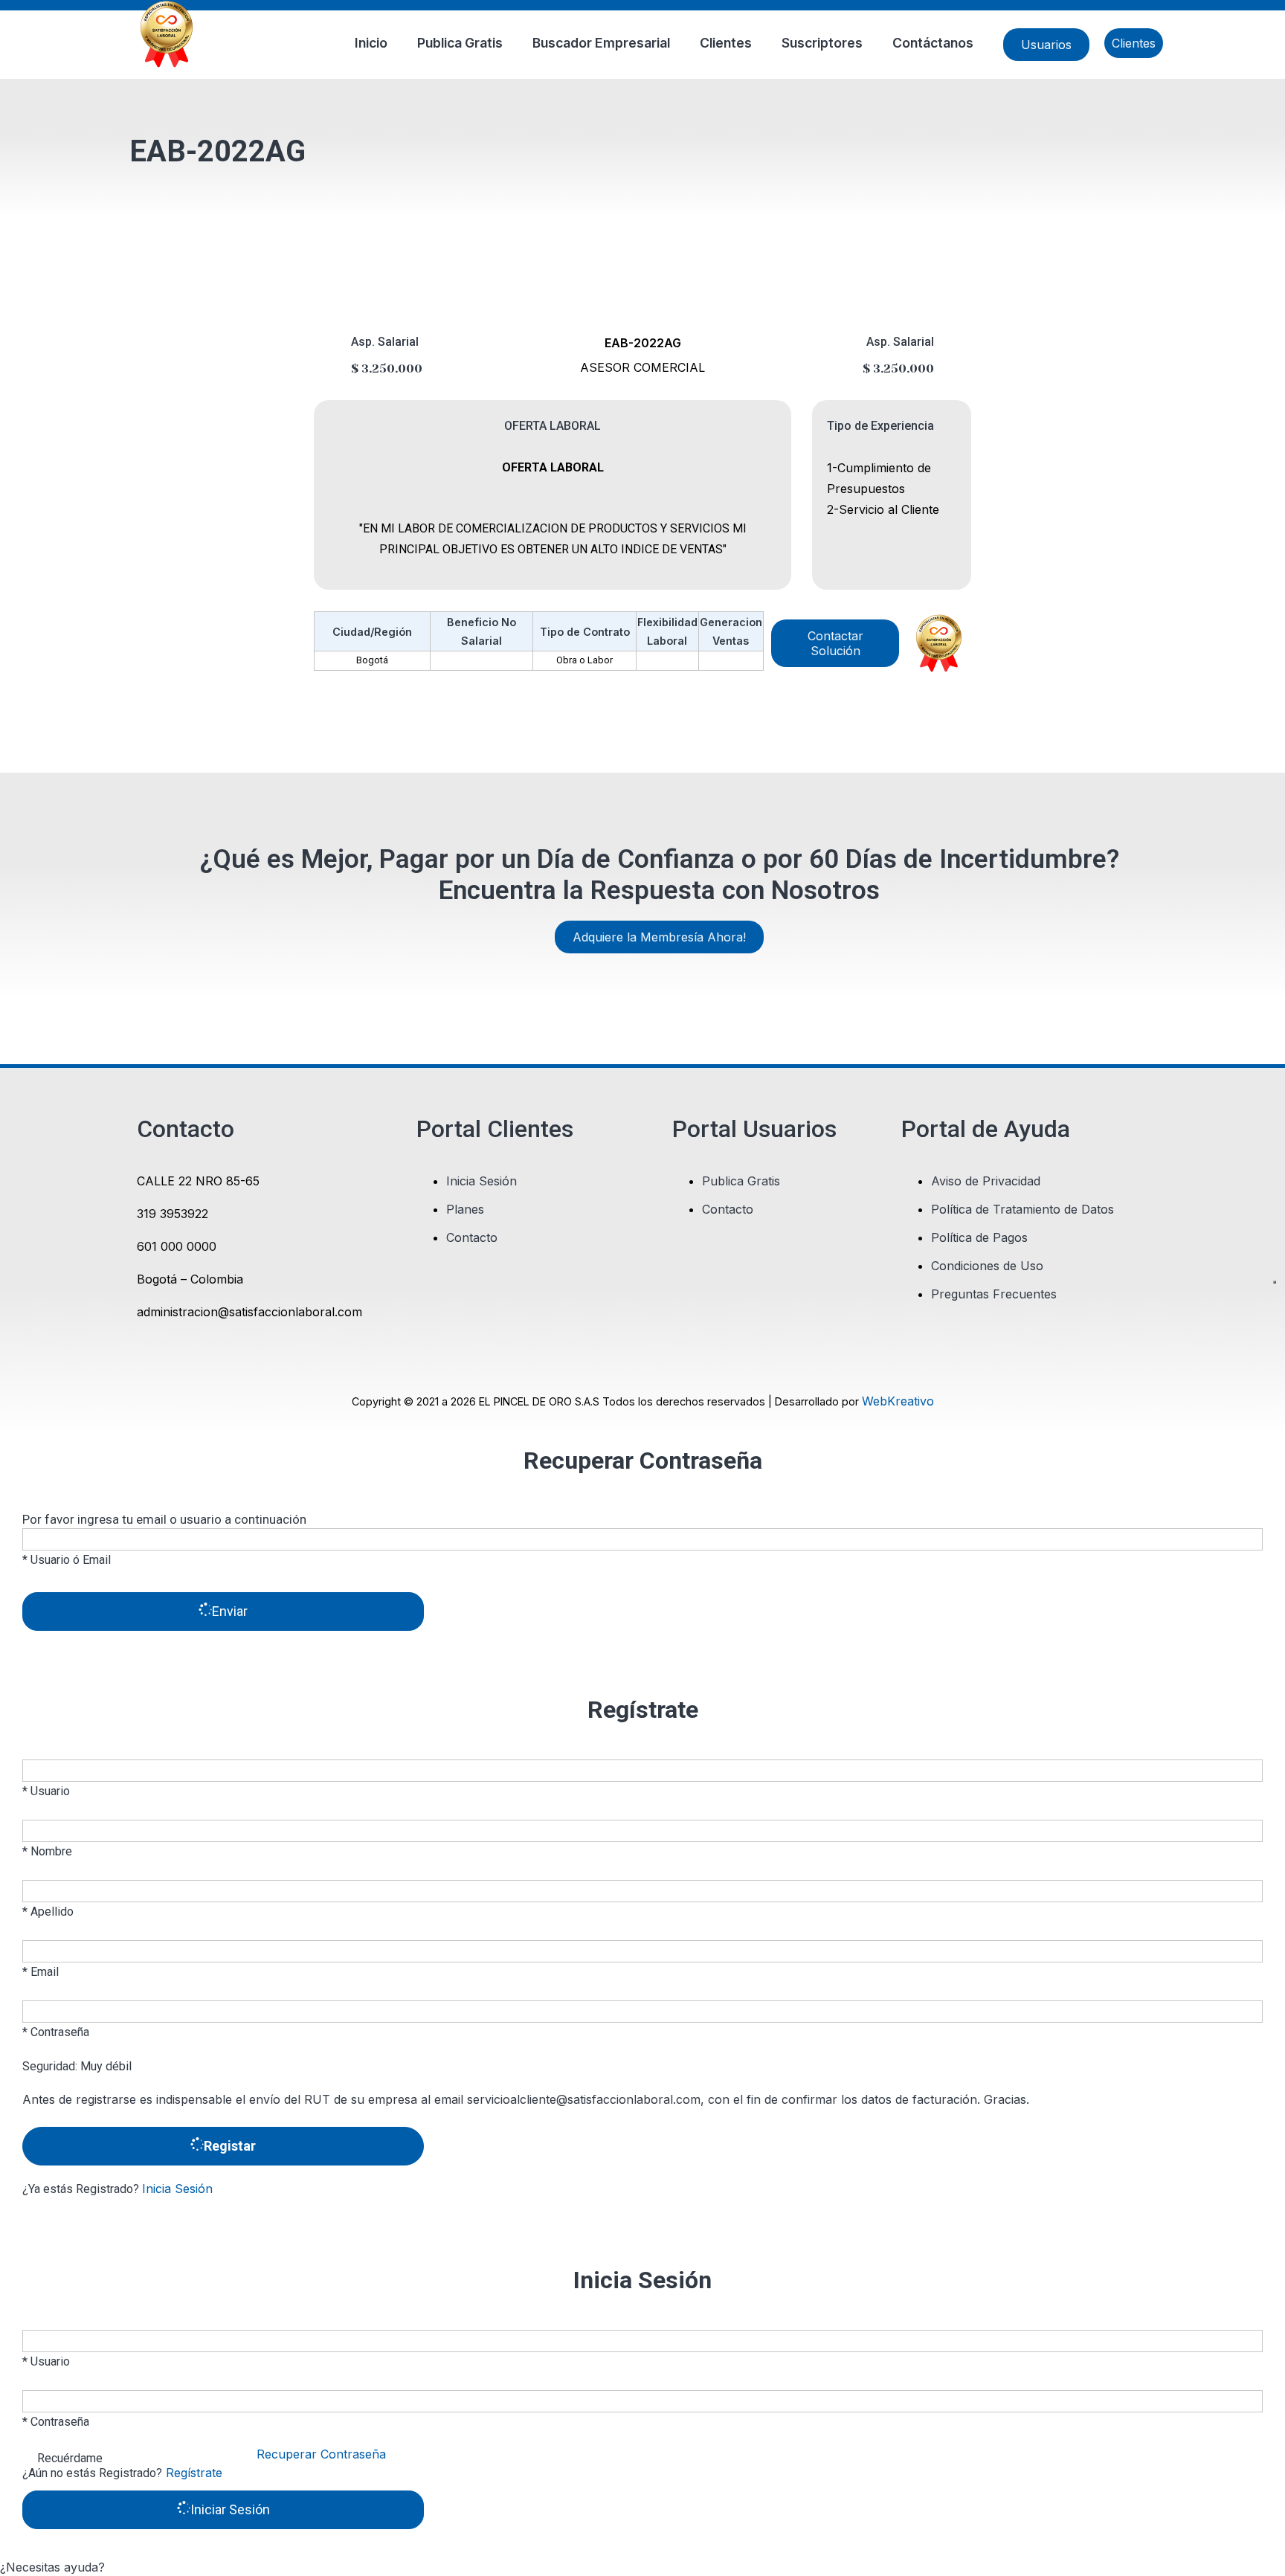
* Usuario (46, 1791)
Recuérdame (70, 2458)
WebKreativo (898, 1401)
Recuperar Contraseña (321, 2454)
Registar (230, 2146)
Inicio (371, 43)
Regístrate (192, 2473)
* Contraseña (56, 2032)
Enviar (230, 1611)
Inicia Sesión (177, 2189)
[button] (642, 2567)
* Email (41, 1972)
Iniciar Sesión (230, 2509)
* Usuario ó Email (67, 1560)
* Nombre (47, 1851)
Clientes (726, 43)
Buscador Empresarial (601, 43)
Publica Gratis (460, 43)
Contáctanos (933, 43)
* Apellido (48, 1912)
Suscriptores (822, 43)
